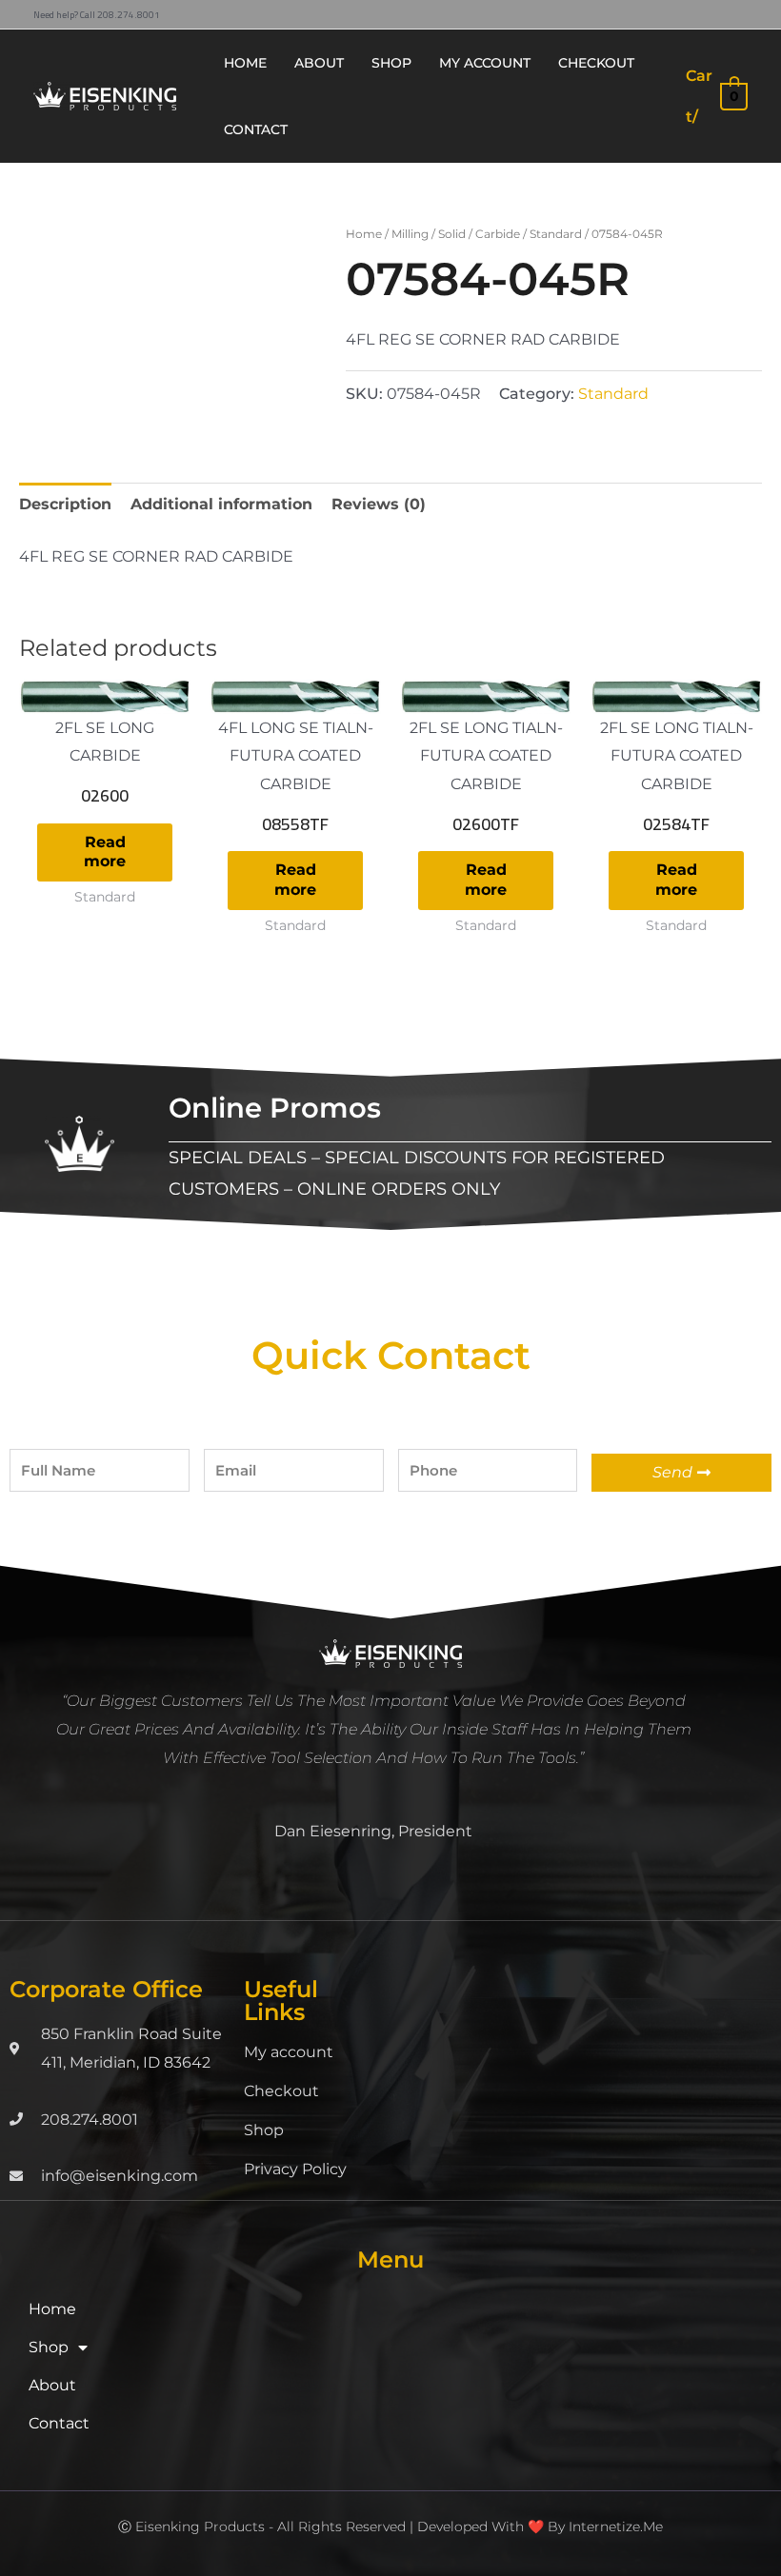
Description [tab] (65, 504)
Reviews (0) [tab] (379, 504)
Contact (59, 2423)
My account (289, 2052)
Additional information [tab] (221, 504)
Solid (452, 234)
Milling (410, 234)
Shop (264, 2130)
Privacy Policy (295, 2169)
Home (364, 234)
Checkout (281, 2091)
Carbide (498, 234)
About (52, 2385)
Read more (105, 852)
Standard (556, 234)
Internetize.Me (616, 2526)
